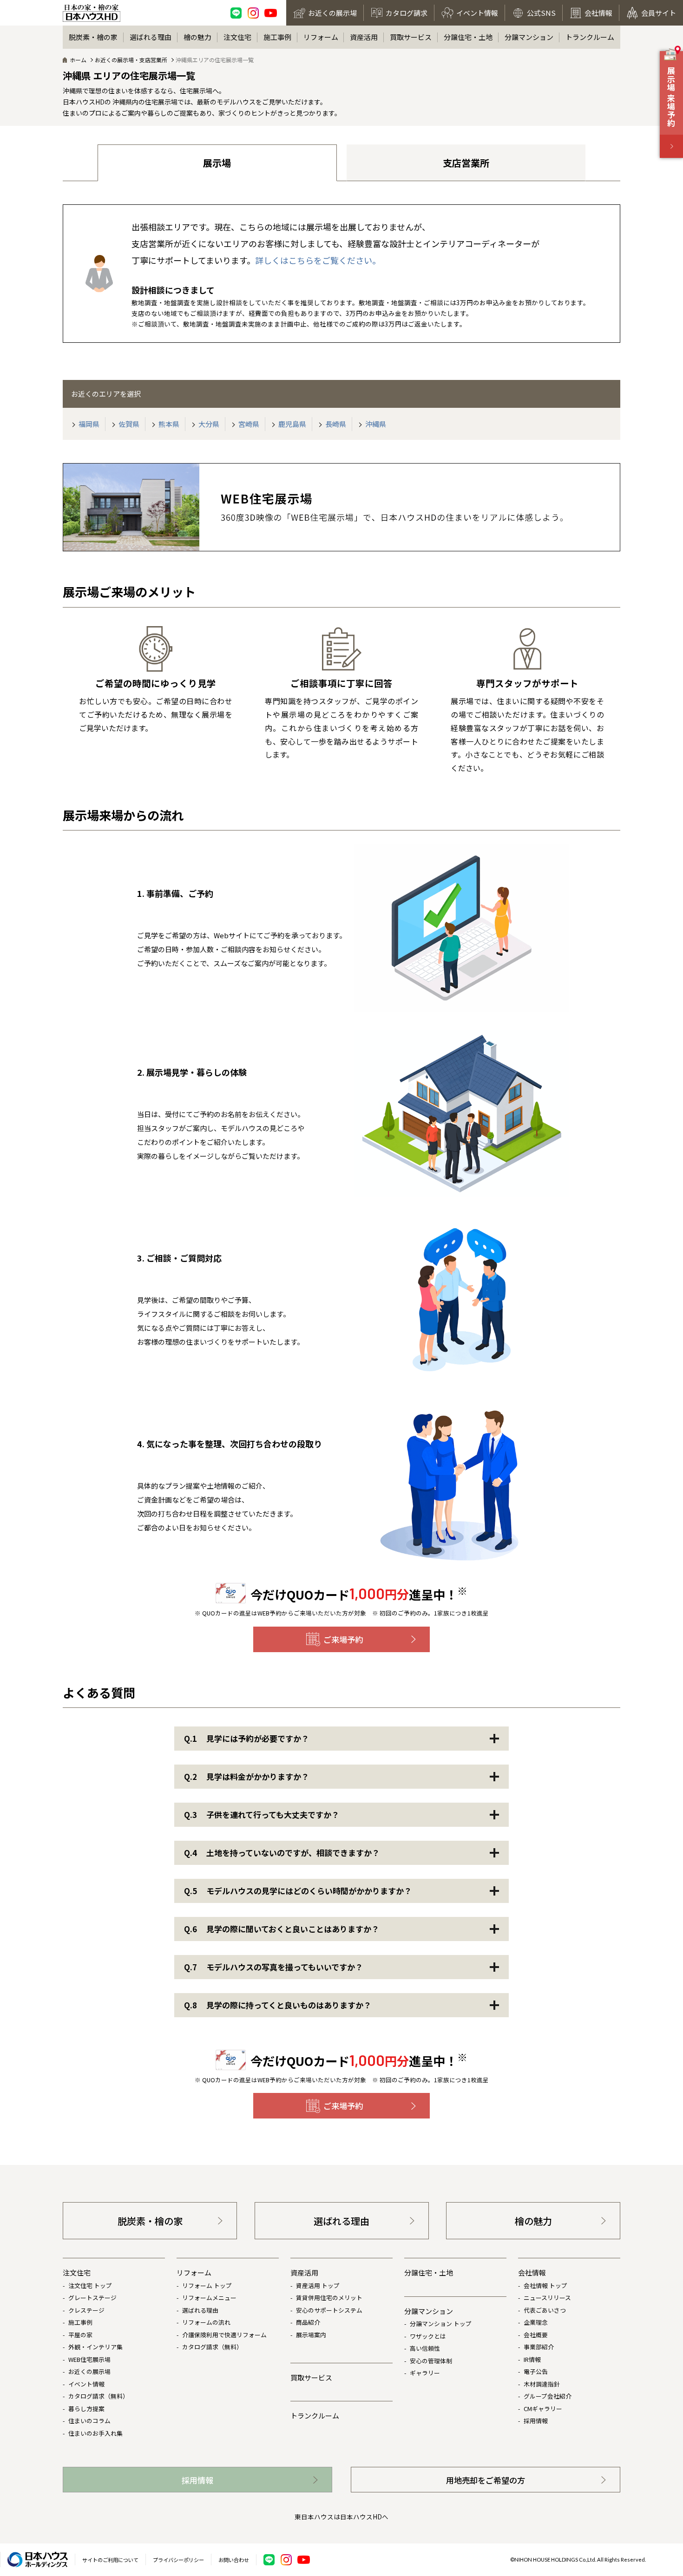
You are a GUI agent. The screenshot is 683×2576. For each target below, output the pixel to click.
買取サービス (411, 37)
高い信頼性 (425, 2348)
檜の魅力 (197, 37)
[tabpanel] (156, 700)
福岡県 (88, 424)
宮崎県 (248, 424)
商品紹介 (308, 2322)
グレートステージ (92, 2298)
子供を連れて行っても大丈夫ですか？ (262, 1814)
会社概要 (536, 2335)
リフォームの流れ (206, 2322)
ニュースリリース (547, 2298)
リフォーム (321, 37)
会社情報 (532, 2272)
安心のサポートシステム (329, 2310)
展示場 (217, 163)
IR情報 (532, 2359)
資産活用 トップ (318, 2285)
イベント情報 (86, 2384)
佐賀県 (128, 424)
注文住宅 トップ (90, 2285)
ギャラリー (425, 2373)
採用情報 (536, 2421)
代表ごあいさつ (545, 2310)
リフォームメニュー (209, 2298)
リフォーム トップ (207, 2285)
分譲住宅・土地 (468, 37)
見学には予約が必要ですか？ (246, 1738)
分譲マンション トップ (441, 2324)
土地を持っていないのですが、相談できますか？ (282, 1853)
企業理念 (536, 2322)
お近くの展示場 (89, 2371)
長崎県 (335, 424)
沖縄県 (375, 424)
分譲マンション (529, 37)
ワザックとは (428, 2336)
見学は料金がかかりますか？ (246, 1776)
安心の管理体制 (431, 2361)
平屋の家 (80, 2335)
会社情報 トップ (545, 2285)
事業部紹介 (539, 2347)
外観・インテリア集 (95, 2347)
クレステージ (86, 2310)
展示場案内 (311, 2335)
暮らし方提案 (86, 2409)
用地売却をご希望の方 (486, 2480)
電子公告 (536, 2371)
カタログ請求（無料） (99, 2396)
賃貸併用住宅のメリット (329, 2298)
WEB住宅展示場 (89, 2359)
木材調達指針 (542, 2384)
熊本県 (168, 424)
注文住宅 (237, 37)
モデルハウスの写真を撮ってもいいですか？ (273, 1967)
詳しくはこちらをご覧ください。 (318, 260)
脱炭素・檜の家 (93, 37)
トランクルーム (590, 37)
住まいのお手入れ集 (95, 2433)
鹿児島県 (292, 424)
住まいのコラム (89, 2421)
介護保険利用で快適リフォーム (224, 2335)
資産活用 (364, 37)
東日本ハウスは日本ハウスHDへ (341, 2517)
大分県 (208, 424)
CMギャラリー (543, 2409)
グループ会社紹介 (548, 2396)
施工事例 (277, 37)
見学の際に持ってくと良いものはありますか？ (278, 2005)
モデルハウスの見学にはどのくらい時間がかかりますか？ (298, 1891)
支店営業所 (466, 163)
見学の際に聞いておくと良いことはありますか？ (282, 1929)
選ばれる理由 (151, 37)
